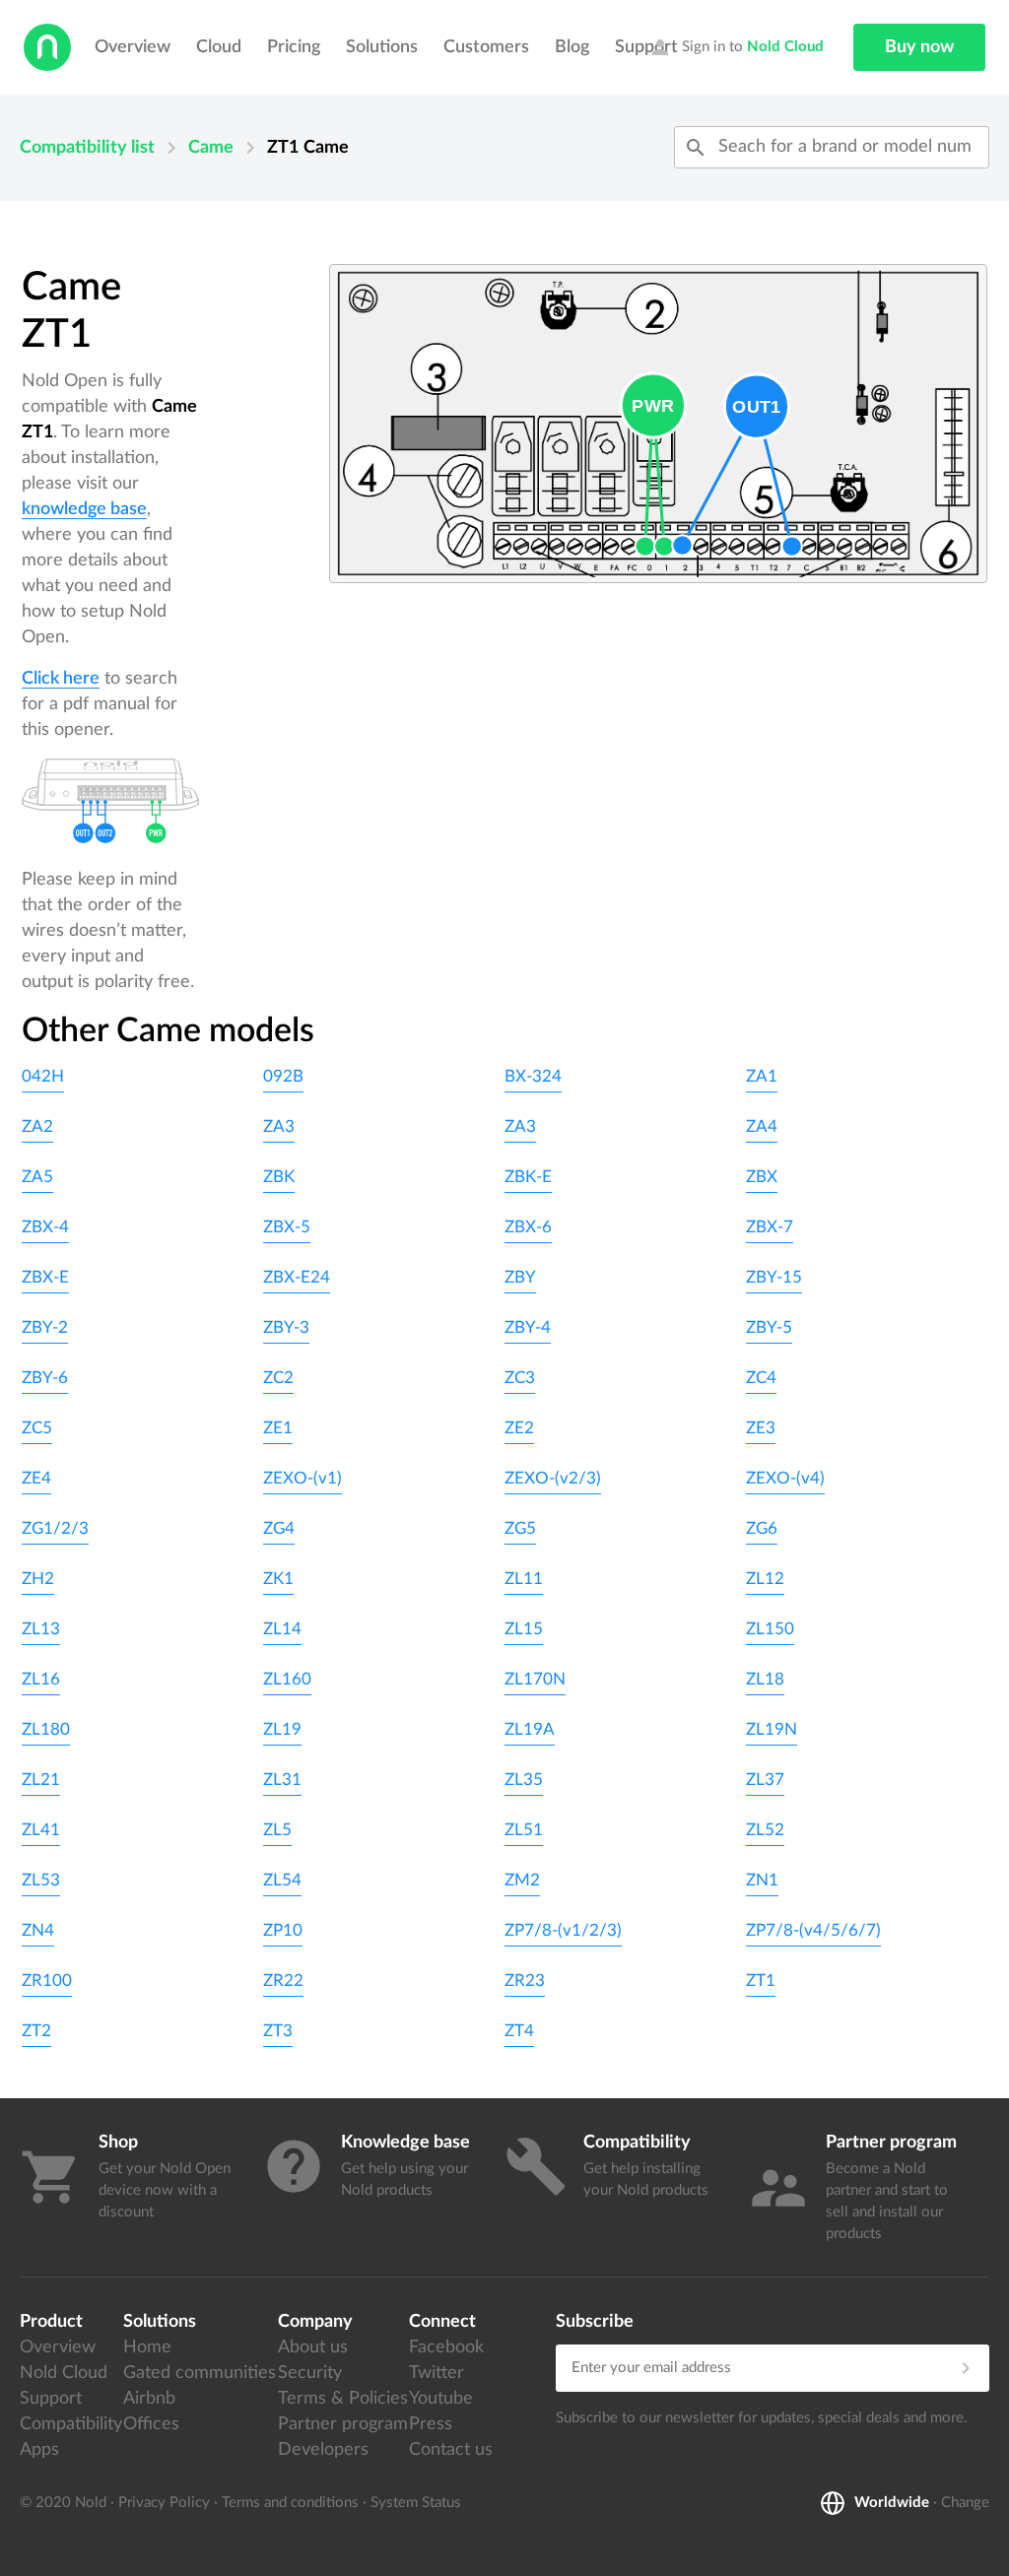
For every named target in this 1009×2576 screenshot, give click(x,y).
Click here (61, 679)
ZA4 (762, 1126)
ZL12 (765, 1579)
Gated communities (200, 2373)
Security (310, 2373)
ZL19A (530, 1729)
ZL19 (282, 1729)
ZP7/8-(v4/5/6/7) (813, 1930)
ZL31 (282, 1780)
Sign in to (736, 47)
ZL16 (41, 1679)
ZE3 (761, 1428)
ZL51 (524, 1830)
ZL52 (765, 1830)
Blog (572, 47)
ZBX (762, 1177)
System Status (416, 2503)
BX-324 (533, 1076)
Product (51, 2322)
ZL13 (41, 1629)
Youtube (441, 2399)
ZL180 (46, 1729)
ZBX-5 (287, 1227)
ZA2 (37, 1126)
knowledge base (84, 509)
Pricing (294, 47)
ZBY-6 (45, 1378)
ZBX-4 (45, 1227)
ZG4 (279, 1528)
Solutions (382, 47)
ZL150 (770, 1629)
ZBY (520, 1277)
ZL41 (41, 1830)
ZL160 (287, 1679)
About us (313, 2347)
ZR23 (525, 1981)
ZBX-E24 (297, 1277)
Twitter (437, 2373)
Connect (442, 2322)
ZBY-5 (769, 1327)
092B (283, 1076)
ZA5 (37, 1177)
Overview (133, 47)
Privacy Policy (164, 2503)
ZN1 (762, 1880)
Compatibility (71, 2424)
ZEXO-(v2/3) (553, 1478)
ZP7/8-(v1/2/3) (563, 1930)
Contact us (451, 2450)
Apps (39, 2450)
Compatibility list (87, 148)
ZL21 (41, 1780)
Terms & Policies (343, 2399)
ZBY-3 (286, 1327)
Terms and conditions (290, 2503)
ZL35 (524, 1780)
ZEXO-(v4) (785, 1478)
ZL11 (524, 1579)
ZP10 (283, 1930)
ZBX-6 (528, 1227)
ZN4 (38, 1930)
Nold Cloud (64, 2373)
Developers (323, 2450)
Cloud (219, 47)
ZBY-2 (45, 1327)
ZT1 (761, 1981)
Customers (486, 47)
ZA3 (279, 1126)
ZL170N (535, 1679)
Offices (151, 2424)
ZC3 (520, 1378)
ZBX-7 (770, 1227)
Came (211, 148)
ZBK (279, 1177)
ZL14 (282, 1629)
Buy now (919, 47)
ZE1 (278, 1428)
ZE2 (519, 1428)
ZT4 (519, 2031)
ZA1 (762, 1076)
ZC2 (278, 1378)
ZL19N (772, 1729)
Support (51, 2399)
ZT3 (278, 2031)
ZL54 (282, 1880)
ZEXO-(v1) (303, 1478)
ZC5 (37, 1428)
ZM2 (522, 1880)
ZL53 (41, 1880)
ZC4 (761, 1378)
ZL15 (524, 1629)
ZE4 (36, 1478)
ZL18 (765, 1679)
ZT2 (36, 2031)
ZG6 (762, 1528)
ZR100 (47, 1981)
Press (431, 2424)
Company (315, 2322)
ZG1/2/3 (55, 1528)
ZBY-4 (528, 1327)
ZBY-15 (774, 1277)
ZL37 (765, 1780)
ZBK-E (528, 1177)
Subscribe (595, 2322)
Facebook (446, 2347)
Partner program (343, 2424)
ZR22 (283, 1981)
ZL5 (277, 1830)
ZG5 (520, 1528)
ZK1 (278, 1579)
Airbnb (149, 2399)
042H (43, 1076)
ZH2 (38, 1579)
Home (147, 2347)
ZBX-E (45, 1277)
